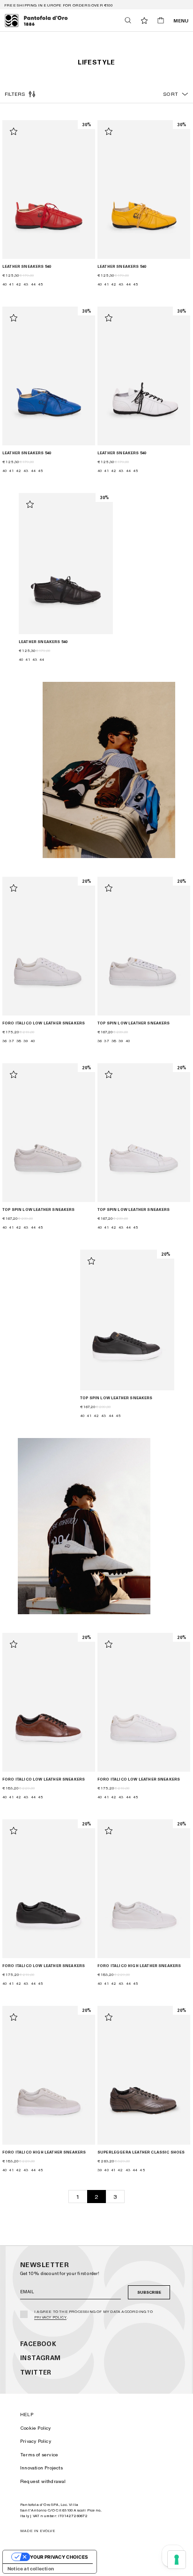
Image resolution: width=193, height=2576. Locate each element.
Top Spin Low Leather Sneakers (134, 1023)
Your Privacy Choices (59, 2557)
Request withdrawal (43, 2481)
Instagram (41, 2358)
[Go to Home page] (36, 21)
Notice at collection (31, 2569)
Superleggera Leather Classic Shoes (141, 2152)
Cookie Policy (36, 2428)
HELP (27, 2414)
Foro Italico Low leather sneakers (44, 1779)
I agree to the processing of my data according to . (93, 2314)
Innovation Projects (41, 2468)
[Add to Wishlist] (14, 131)
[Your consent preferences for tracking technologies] (177, 2560)
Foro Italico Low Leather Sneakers (44, 1023)
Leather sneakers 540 (26, 266)
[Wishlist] (144, 21)
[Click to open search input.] (128, 20)
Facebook (38, 2344)
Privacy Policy (50, 2317)
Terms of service (39, 2454)
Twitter (36, 2372)
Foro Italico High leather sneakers (139, 1966)
